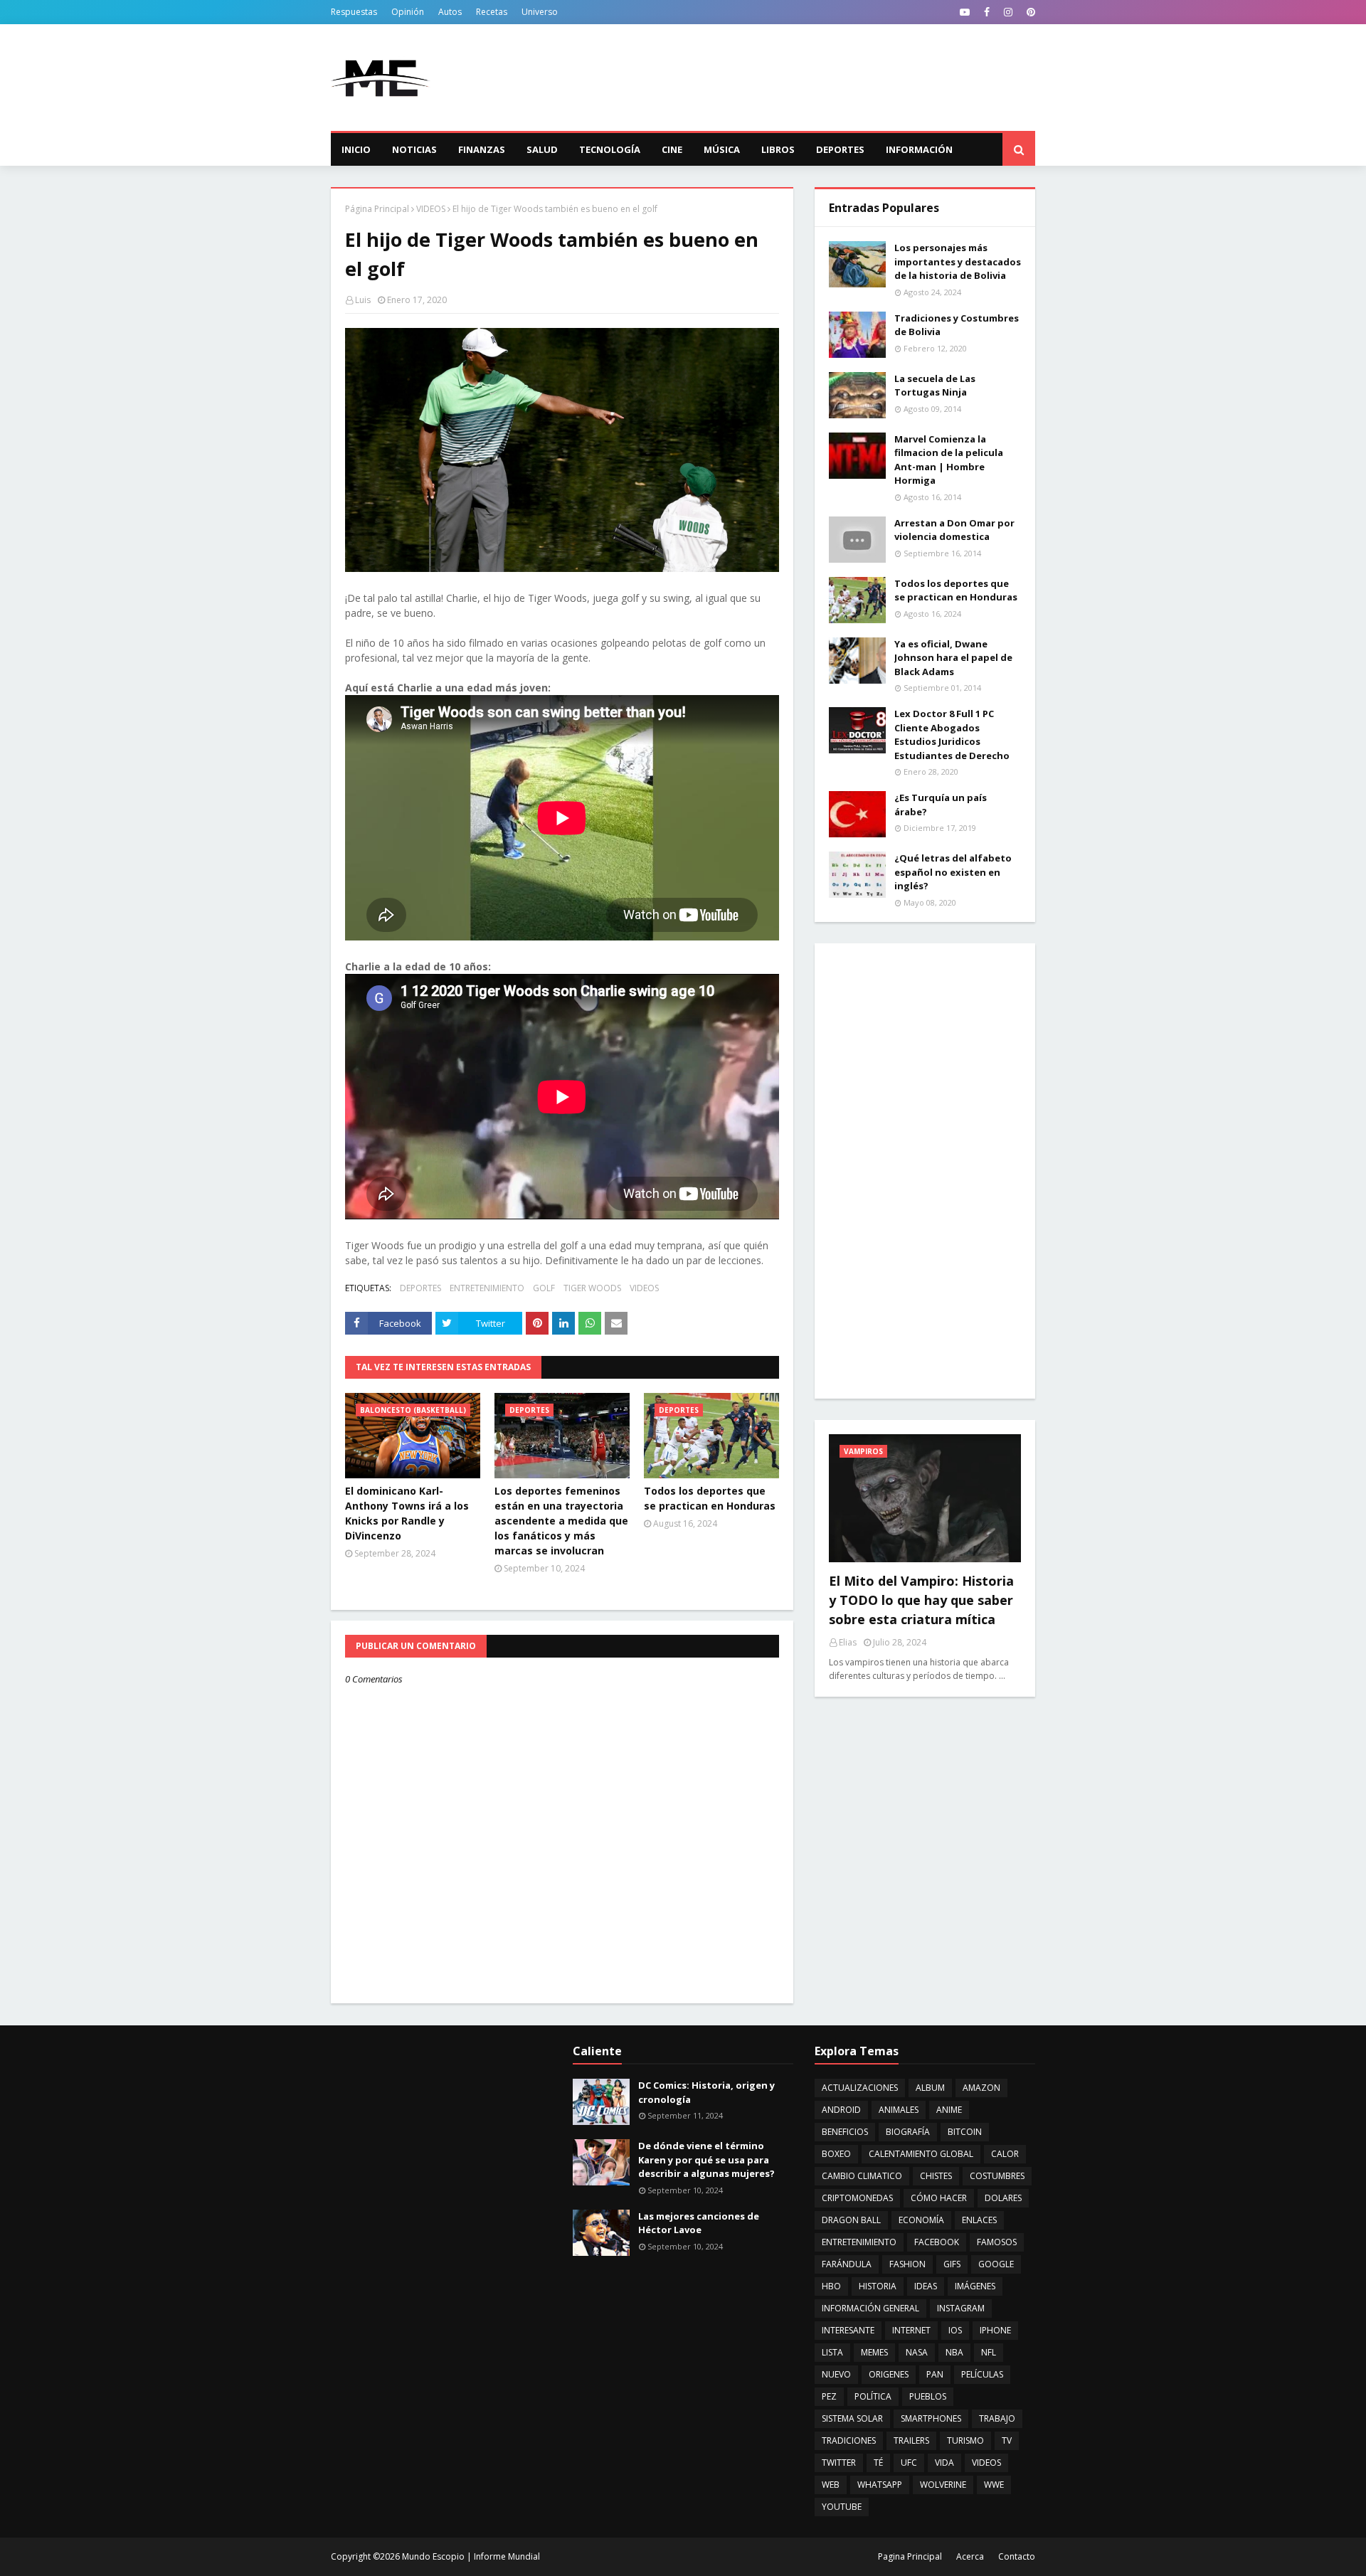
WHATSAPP (880, 2485)
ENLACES (979, 2220)
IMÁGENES (975, 2286)
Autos (450, 12)
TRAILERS (911, 2440)
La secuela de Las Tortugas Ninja (935, 386)
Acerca (970, 2556)
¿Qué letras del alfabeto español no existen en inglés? (953, 872)
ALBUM (930, 2088)
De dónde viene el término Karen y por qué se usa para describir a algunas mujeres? (706, 2159)
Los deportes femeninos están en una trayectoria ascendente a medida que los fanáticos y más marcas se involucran (561, 1521)
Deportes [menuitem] (840, 149)
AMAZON (981, 2088)
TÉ (878, 2463)
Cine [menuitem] (672, 149)
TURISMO (965, 2440)
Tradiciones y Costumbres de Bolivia (957, 325)
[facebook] (987, 12)
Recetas (492, 12)
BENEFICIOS (845, 2132)
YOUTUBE (842, 2507)
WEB (831, 2485)
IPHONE (995, 2330)
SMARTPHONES (931, 2418)
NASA (917, 2352)
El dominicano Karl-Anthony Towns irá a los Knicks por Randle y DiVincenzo (407, 1513)
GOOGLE (996, 2264)
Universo (540, 12)
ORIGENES (889, 2374)
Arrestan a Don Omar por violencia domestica (954, 530)
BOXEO (836, 2154)
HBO (831, 2286)
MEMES (874, 2352)
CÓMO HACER (939, 2198)
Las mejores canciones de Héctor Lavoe (699, 2223)
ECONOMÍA (921, 2220)
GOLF (544, 1288)
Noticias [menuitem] (414, 149)
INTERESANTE (848, 2330)
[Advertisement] (776, 78)
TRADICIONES (849, 2440)
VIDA (944, 2463)
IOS (955, 2330)
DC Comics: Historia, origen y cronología (706, 2092)
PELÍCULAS (982, 2374)
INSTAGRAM (961, 2308)
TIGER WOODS (592, 1288)
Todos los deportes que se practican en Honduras (710, 1498)
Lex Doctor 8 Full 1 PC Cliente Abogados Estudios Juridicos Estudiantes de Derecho (952, 735)
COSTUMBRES (997, 2176)
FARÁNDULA (847, 2264)
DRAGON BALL (851, 2220)
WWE (994, 2485)
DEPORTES (420, 1288)
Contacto (1017, 2556)
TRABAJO (997, 2418)
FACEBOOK (937, 2242)
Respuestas (354, 12)
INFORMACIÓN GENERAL (870, 2308)
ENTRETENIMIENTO (487, 1288)
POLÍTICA (873, 2396)
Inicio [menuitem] (356, 149)
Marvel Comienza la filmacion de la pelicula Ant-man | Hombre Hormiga (949, 460)
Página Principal (377, 209)
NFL (989, 2352)
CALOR (1005, 2154)
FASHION (907, 2264)
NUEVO (836, 2374)
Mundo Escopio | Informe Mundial (471, 2556)
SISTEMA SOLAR (852, 2418)
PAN (935, 2374)
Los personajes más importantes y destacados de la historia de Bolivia (958, 261)
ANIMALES (899, 2110)
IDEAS (926, 2286)
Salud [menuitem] (542, 149)
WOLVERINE (943, 2485)
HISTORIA (878, 2286)
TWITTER (839, 2463)
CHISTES (936, 2176)
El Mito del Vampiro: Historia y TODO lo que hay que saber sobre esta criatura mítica (921, 1600)
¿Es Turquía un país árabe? (941, 805)
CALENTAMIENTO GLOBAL (921, 2154)
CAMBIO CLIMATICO (862, 2176)
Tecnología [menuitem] (610, 149)
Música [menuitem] (722, 149)
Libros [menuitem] (778, 149)
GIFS (952, 2264)
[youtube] (965, 12)
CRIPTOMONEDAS (857, 2198)
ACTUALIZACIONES (860, 2088)
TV (1007, 2440)
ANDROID (841, 2110)
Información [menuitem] (919, 149)
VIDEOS (431, 209)
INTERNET (911, 2330)
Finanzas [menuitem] (482, 149)
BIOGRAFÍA (908, 2132)
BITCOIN (965, 2132)
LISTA (832, 2352)
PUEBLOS (928, 2396)
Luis (363, 300)
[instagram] (1008, 12)
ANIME (949, 2110)
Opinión (408, 12)
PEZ (829, 2396)
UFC (909, 2463)
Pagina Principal (910, 2556)
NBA (954, 2352)
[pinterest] (1029, 12)
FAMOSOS (997, 2242)
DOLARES (1003, 2198)
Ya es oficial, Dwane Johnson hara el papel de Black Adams (953, 658)
